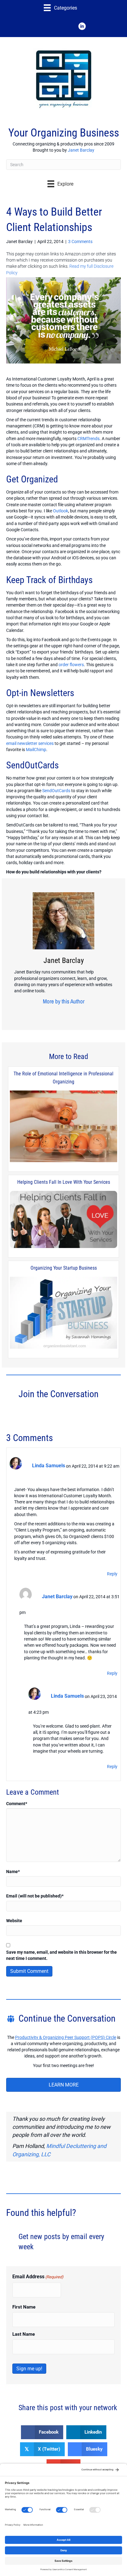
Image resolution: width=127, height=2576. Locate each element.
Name (13, 1872)
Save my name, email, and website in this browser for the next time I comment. (61, 1955)
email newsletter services (30, 743)
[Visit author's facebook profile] (42, 1013)
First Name (24, 2307)
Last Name (24, 2334)
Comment (17, 1804)
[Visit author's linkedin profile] (71, 1013)
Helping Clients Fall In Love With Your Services (64, 1182)
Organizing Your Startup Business (64, 1268)
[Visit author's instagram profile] (52, 1013)
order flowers (71, 665)
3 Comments (80, 242)
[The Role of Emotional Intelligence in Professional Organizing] (63, 1127)
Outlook (61, 511)
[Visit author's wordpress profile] (80, 1013)
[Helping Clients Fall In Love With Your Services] (63, 1220)
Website (14, 1921)
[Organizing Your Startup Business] (63, 1313)
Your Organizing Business (64, 133)
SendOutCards (56, 791)
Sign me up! (29, 2369)
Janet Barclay (81, 150)
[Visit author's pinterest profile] (61, 1013)
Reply (112, 1574)
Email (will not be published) (35, 1896)
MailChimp (36, 750)
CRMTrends (88, 439)
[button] (45, 26)
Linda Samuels (49, 1466)
